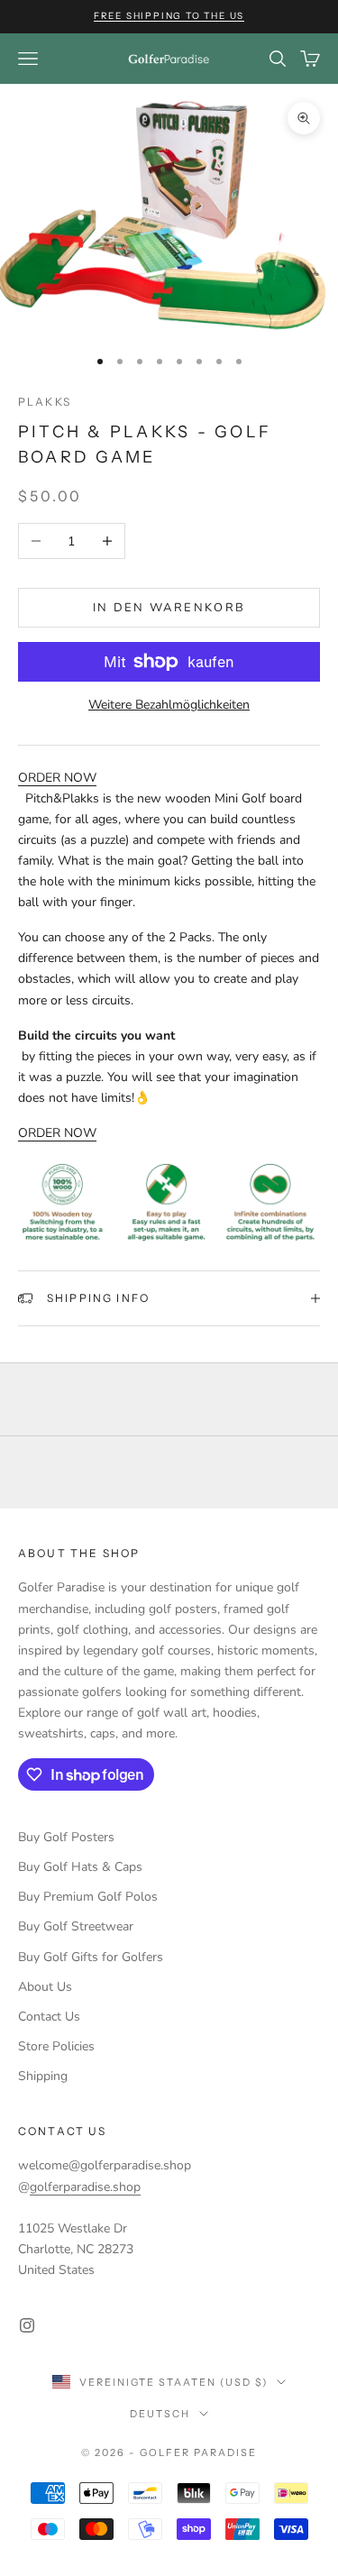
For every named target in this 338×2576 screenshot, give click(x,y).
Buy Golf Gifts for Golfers (91, 1957)
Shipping (43, 2076)
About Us (45, 1987)
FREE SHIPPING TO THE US (169, 16)
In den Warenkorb (169, 608)
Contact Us (49, 2017)
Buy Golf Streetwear (76, 1926)
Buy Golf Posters (66, 1837)
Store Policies (56, 2046)
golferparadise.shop (85, 2187)
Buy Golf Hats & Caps (80, 1867)
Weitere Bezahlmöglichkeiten (169, 705)
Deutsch (160, 2414)
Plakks (45, 402)
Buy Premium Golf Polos (88, 1897)
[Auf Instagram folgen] (27, 2325)
